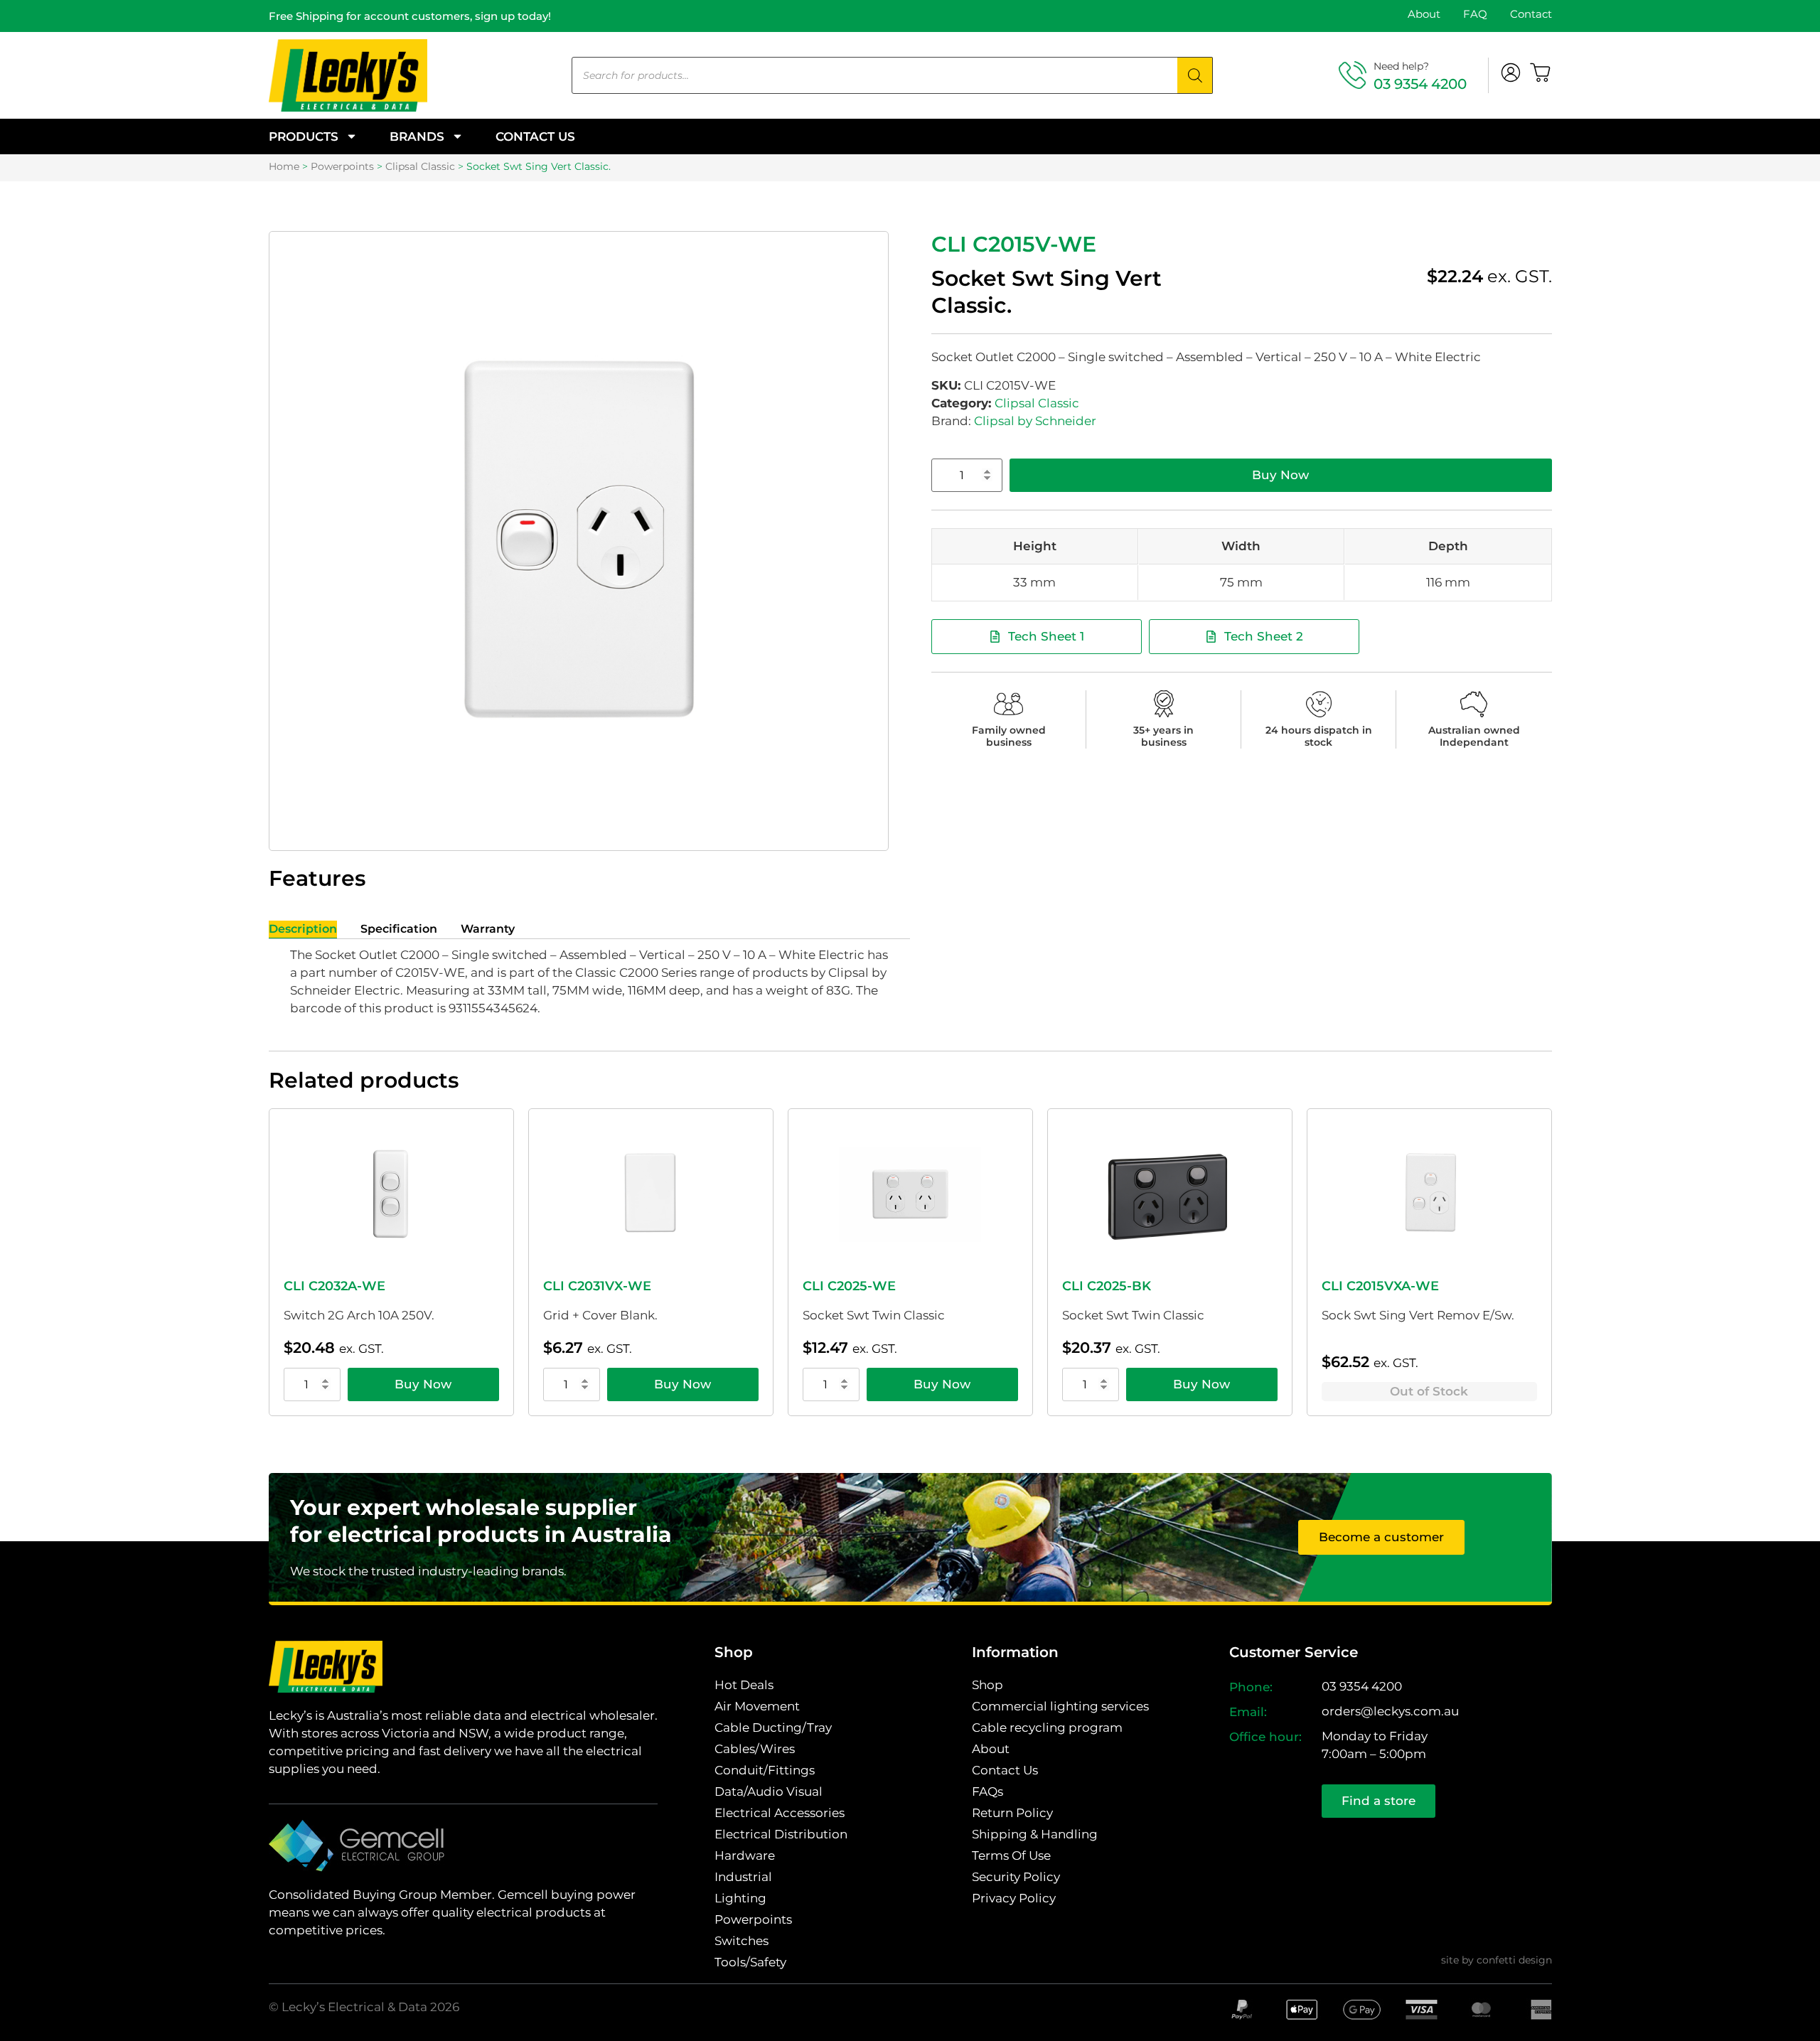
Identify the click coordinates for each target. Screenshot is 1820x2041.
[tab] (303, 930)
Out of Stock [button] (1429, 1391)
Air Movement (757, 1706)
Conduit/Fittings (765, 1770)
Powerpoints (342, 166)
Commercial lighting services (1060, 1706)
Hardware (745, 1855)
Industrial (743, 1877)
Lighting (740, 1898)
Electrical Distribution (781, 1834)
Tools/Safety (750, 1962)
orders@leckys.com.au (1390, 1711)
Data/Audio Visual (769, 1791)
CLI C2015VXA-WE (1380, 1286)
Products (304, 136)
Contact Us (535, 136)
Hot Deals (744, 1685)
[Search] (1195, 75)
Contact (1531, 14)
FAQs (987, 1791)
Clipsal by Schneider (1035, 421)
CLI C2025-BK (1107, 1286)
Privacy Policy (1014, 1898)
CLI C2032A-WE (334, 1286)
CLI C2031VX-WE (597, 1286)
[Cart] (1541, 73)
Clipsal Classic (420, 166)
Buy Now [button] (423, 1384)
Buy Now (1280, 475)
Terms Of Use (1011, 1855)
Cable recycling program (1047, 1727)
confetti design (1514, 1960)
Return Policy (1012, 1813)
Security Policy (1016, 1877)
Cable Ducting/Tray (773, 1727)
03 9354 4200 (1420, 84)
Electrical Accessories (780, 1813)
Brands (417, 136)
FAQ (1475, 14)
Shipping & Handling (1035, 1834)
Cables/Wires (755, 1749)
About (1424, 14)
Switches (742, 1941)
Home (284, 166)
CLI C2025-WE (849, 1286)
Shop (987, 1685)
